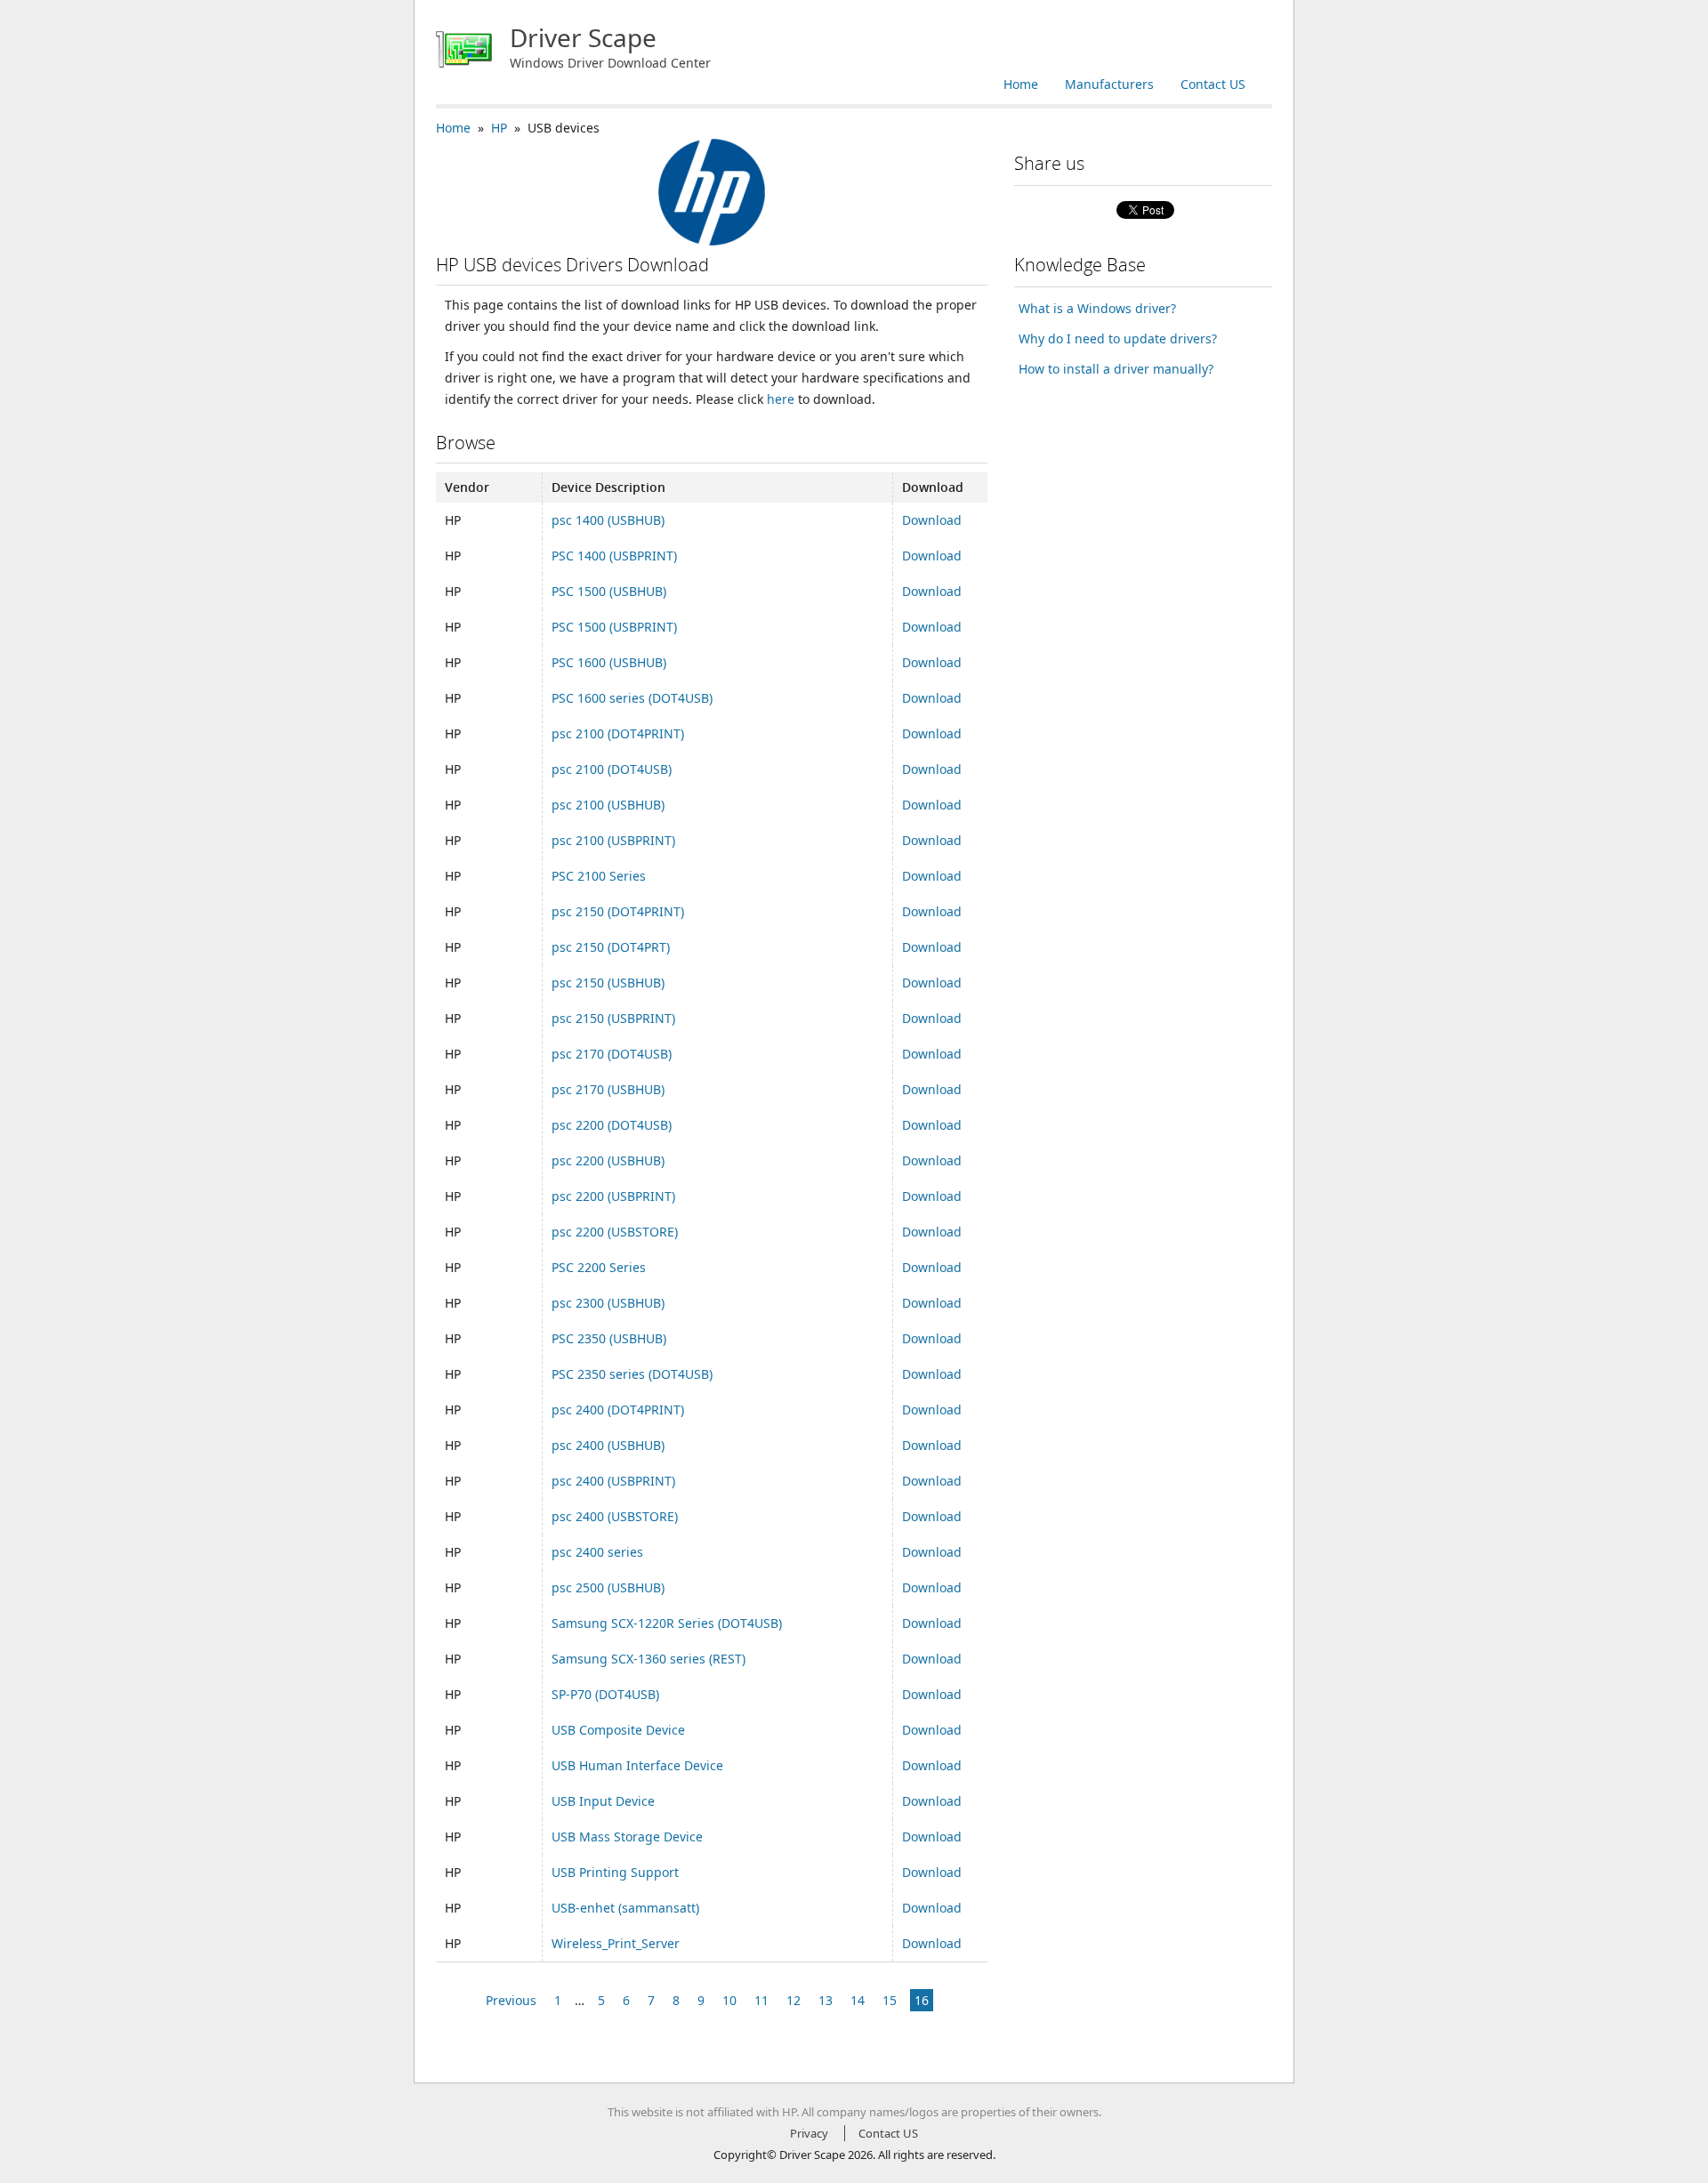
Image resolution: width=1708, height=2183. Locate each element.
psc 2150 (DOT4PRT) (611, 947)
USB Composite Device (618, 1730)
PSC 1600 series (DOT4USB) (632, 698)
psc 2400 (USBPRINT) (613, 1481)
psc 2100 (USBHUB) (608, 805)
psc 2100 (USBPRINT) (613, 840)
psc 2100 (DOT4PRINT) (618, 733)
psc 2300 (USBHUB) (608, 1303)
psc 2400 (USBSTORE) (615, 1516)
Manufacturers (1109, 84)
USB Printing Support (615, 1872)
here (781, 399)
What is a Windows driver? (1097, 308)
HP (499, 128)
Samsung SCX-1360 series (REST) (649, 1659)
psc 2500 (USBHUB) (608, 1587)
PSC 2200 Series (599, 1267)
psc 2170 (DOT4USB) (612, 1054)
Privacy (809, 2133)
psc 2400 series (597, 1552)
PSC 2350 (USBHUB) (609, 1338)
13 (826, 2000)
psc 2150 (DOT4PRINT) (618, 911)
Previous (511, 2000)
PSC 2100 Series (599, 876)
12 (794, 2000)
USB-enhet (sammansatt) (625, 1908)
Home (1021, 84)
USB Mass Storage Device (627, 1837)
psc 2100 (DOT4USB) (612, 769)
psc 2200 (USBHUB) (608, 1160)
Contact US (1213, 84)
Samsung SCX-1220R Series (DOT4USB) (667, 1623)
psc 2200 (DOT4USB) (612, 1125)
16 (922, 2000)
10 (729, 2000)
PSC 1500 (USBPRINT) (614, 627)
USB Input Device (603, 1801)
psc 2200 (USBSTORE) (615, 1232)
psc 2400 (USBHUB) (608, 1445)
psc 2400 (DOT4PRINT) (618, 1410)
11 (761, 2000)
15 (890, 2000)
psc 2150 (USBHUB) (608, 983)
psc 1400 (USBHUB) (608, 520)
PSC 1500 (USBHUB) (609, 591)
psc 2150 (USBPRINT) (613, 1018)
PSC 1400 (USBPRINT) (614, 556)
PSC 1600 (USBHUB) (609, 662)
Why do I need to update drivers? (1118, 338)
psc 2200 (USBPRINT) (613, 1196)
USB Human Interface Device (637, 1765)
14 (858, 2000)
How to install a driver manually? (1116, 369)
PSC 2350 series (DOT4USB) (632, 1374)
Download (932, 520)
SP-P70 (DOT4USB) (605, 1694)
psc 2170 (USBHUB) (608, 1089)
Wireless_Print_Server (616, 1943)
